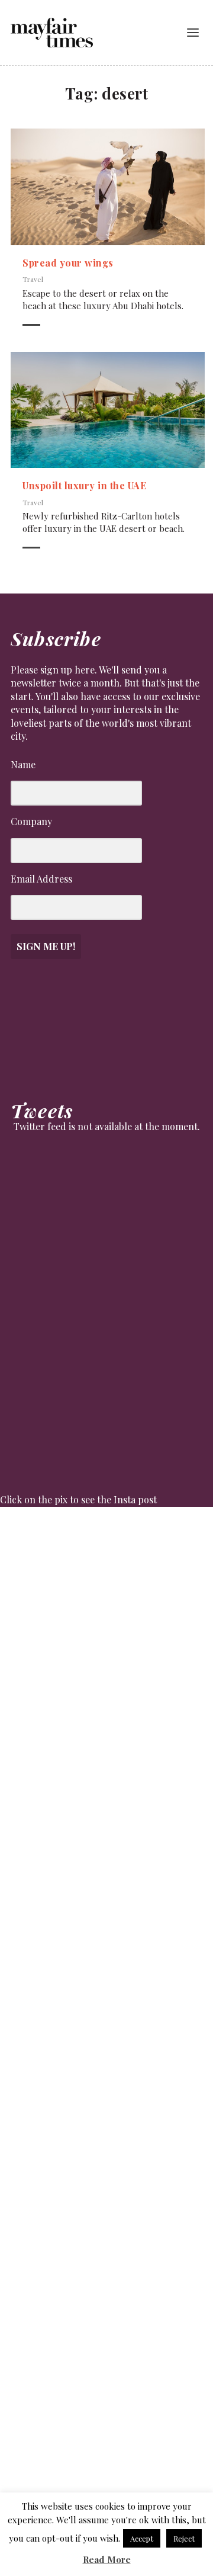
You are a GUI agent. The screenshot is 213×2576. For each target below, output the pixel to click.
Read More (107, 2559)
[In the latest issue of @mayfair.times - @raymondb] (106, 2304)
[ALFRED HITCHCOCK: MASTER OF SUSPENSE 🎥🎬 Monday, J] (106, 1574)
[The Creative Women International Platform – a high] (106, 2183)
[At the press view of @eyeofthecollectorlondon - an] (106, 1817)
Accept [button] (142, 2538)
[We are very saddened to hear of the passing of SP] (106, 1695)
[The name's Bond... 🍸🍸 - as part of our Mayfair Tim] (106, 2426)
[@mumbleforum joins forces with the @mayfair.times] (106, 1939)
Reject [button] (184, 2538)
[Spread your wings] (108, 187)
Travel (33, 279)
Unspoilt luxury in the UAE (84, 485)
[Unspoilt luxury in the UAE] (108, 410)
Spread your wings (68, 263)
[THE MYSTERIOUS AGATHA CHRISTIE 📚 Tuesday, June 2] (106, 2061)
